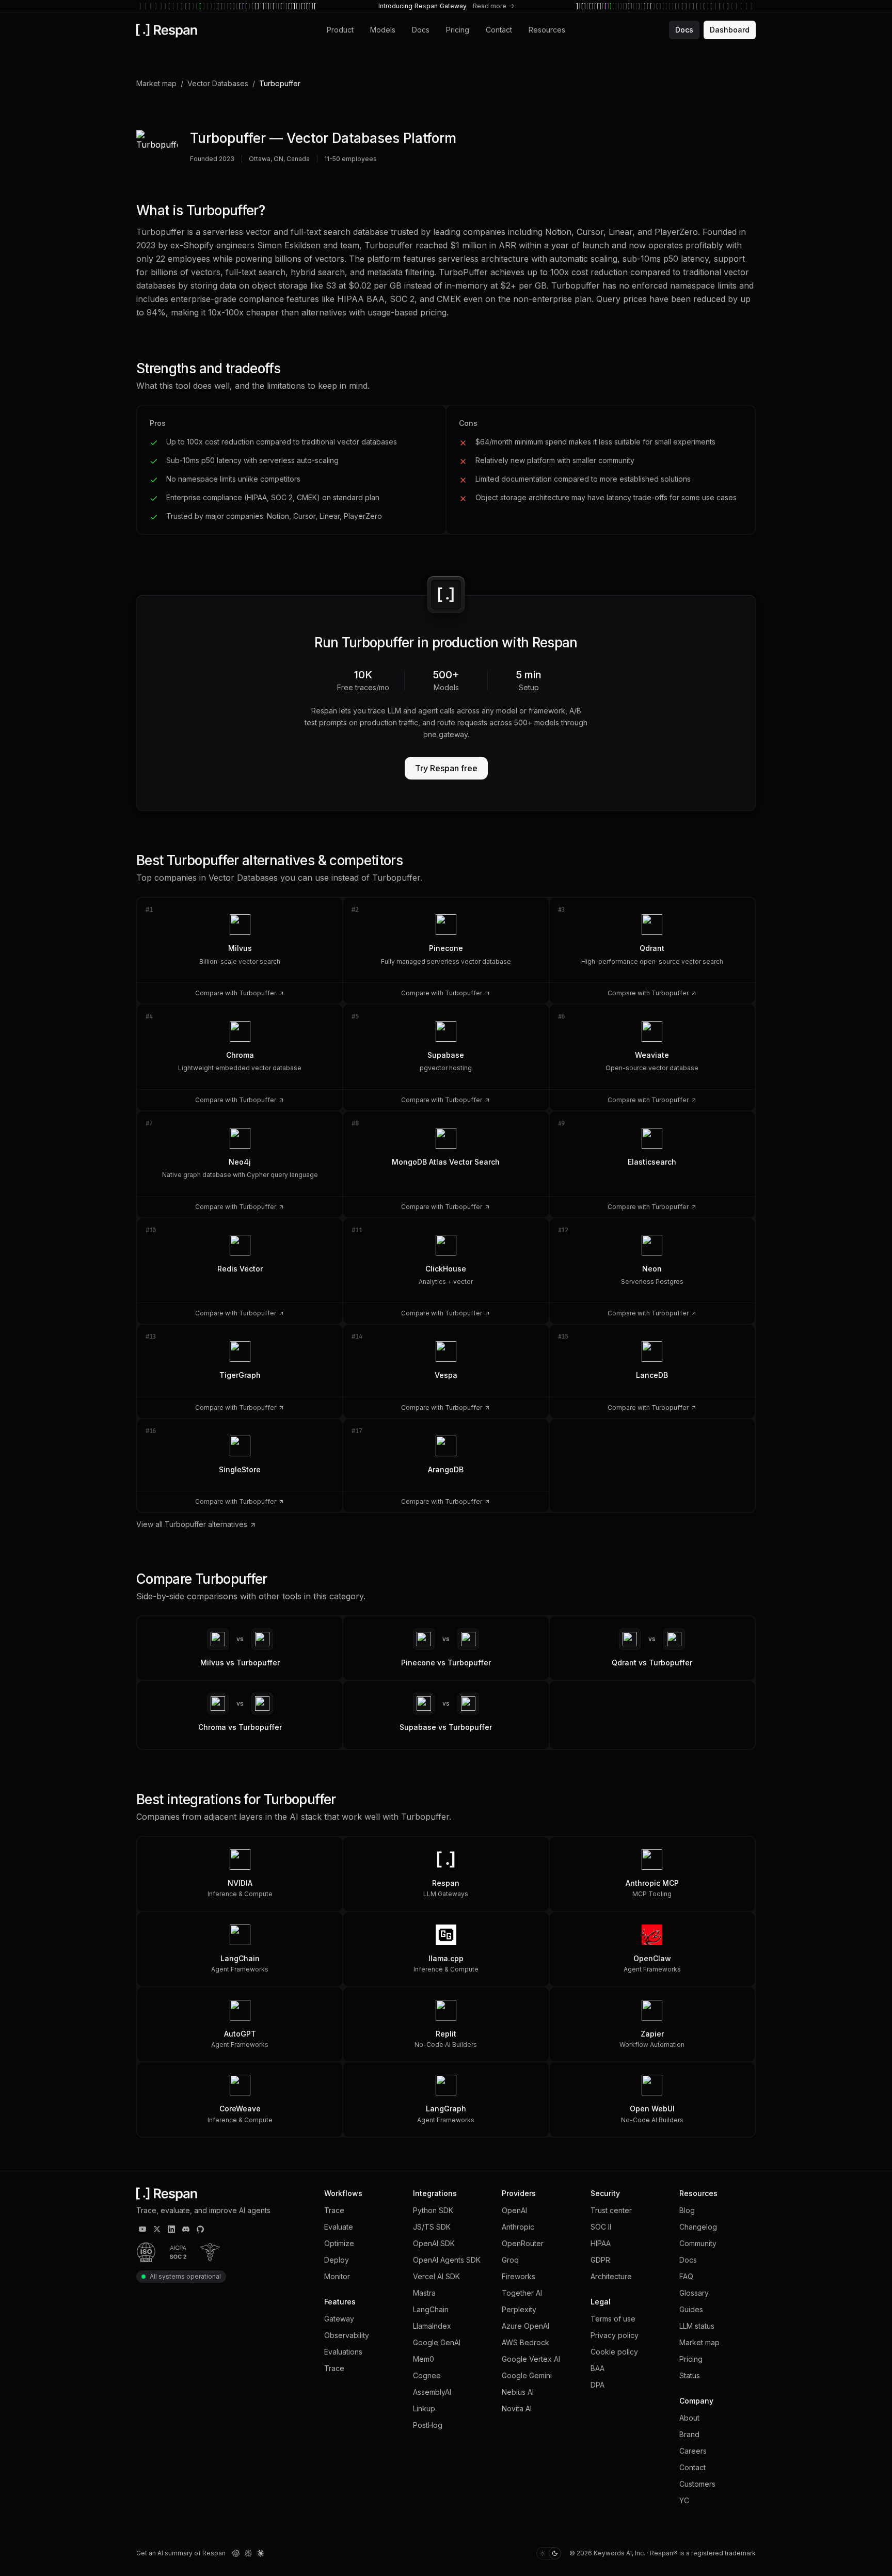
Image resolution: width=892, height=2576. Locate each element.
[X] (157, 2229)
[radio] (543, 2553)
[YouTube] (142, 2229)
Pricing (458, 30)
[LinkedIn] (171, 2229)
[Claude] (261, 2553)
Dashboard (730, 30)
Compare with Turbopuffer (236, 993)
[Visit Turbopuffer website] (157, 151)
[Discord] (186, 2229)
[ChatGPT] (236, 2553)
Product (340, 30)
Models (383, 30)
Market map (156, 83)
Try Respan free (446, 768)
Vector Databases (218, 83)
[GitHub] (200, 2229)
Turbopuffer (228, 138)
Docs (421, 30)
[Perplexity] (248, 2553)
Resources (547, 30)
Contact (499, 30)
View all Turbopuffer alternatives (192, 1524)
